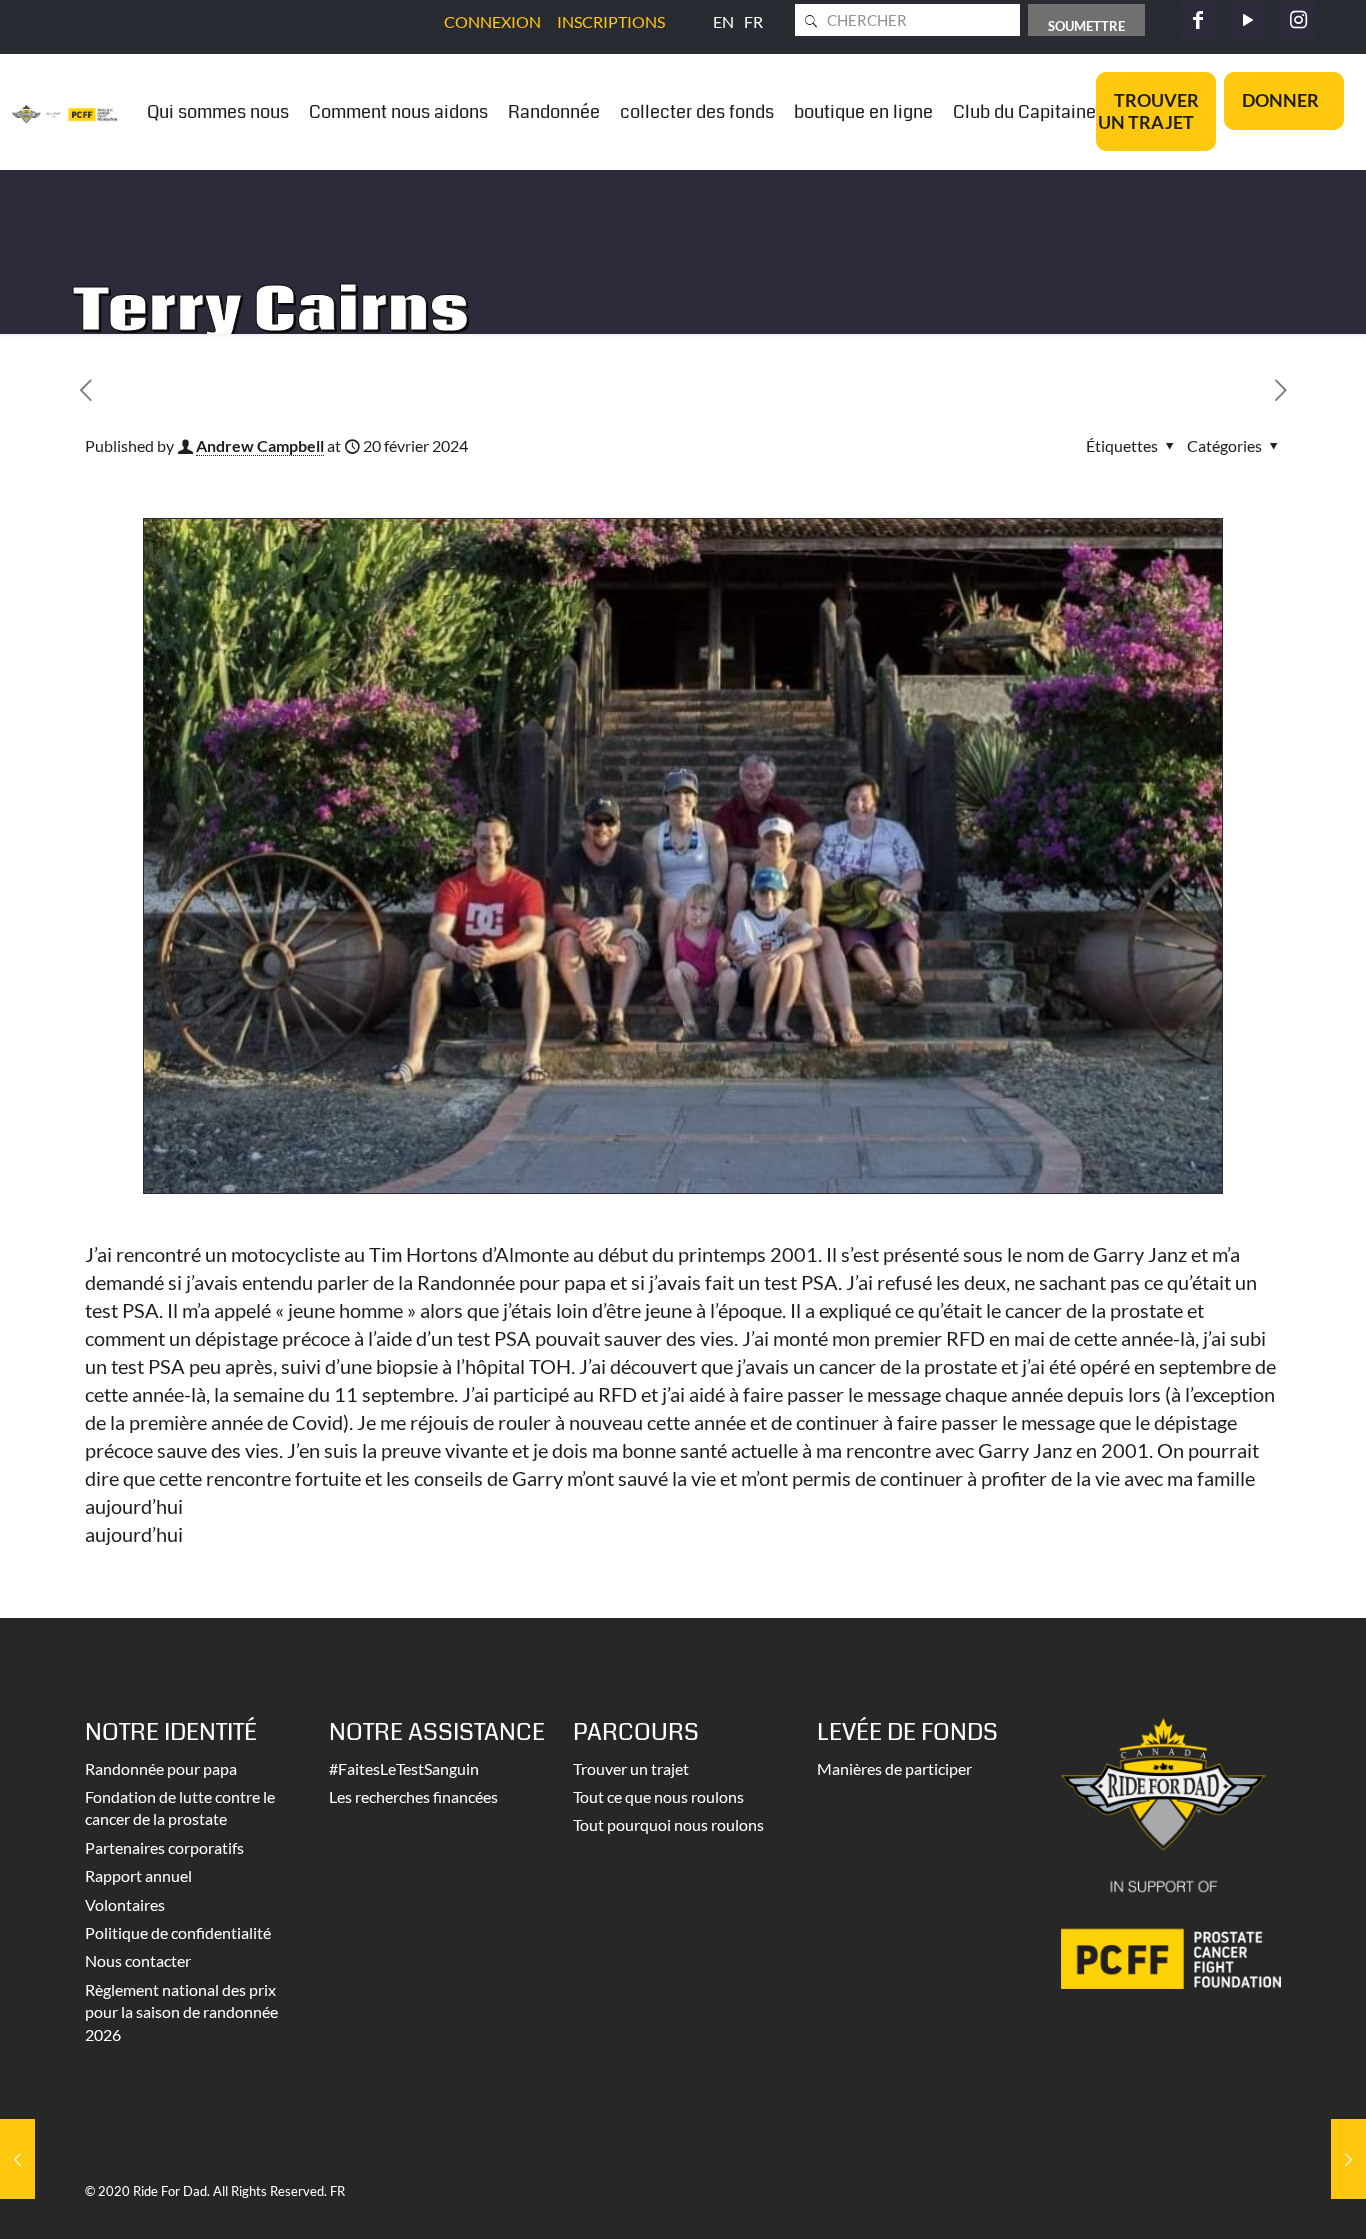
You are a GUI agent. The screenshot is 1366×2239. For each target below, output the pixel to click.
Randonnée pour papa (161, 1768)
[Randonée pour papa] (64, 111)
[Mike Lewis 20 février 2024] (17, 2159)
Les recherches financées (413, 1796)
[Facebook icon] (1198, 20)
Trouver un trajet (631, 1768)
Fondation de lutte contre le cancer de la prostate (180, 1807)
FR (753, 21)
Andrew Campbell (260, 445)
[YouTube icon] (1248, 20)
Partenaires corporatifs (164, 1847)
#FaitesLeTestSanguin (404, 1768)
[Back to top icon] (1270, 2198)
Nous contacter (138, 1960)
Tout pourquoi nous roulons (668, 1824)
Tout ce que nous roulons (658, 1796)
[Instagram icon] (1298, 20)
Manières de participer (894, 1768)
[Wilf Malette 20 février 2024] (1348, 2159)
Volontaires (125, 1904)
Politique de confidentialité (178, 1932)
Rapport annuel (138, 1875)
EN (723, 21)
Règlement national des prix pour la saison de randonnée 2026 (181, 2012)
